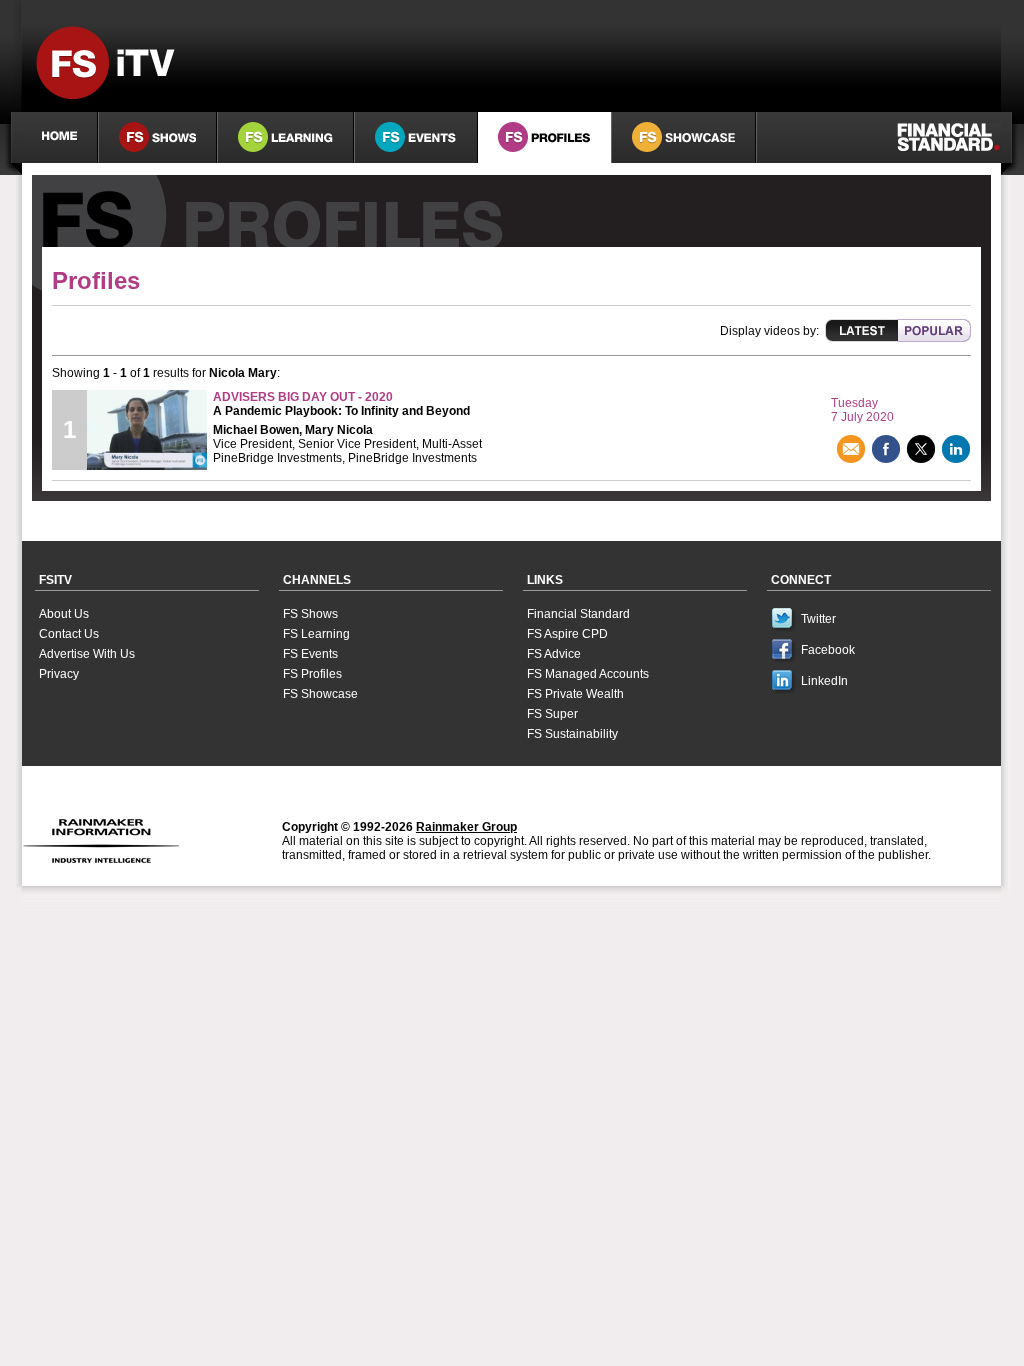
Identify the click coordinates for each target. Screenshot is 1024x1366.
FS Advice (554, 654)
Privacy (59, 674)
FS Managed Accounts (588, 674)
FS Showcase (320, 694)
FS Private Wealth (575, 694)
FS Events (310, 654)
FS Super (552, 714)
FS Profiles (312, 674)
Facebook (828, 650)
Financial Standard (578, 614)
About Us (64, 614)
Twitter (818, 619)
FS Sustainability (572, 734)
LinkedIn (824, 681)
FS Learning (316, 634)
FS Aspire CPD (567, 634)
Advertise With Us (87, 654)
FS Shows (310, 614)
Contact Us (69, 634)
